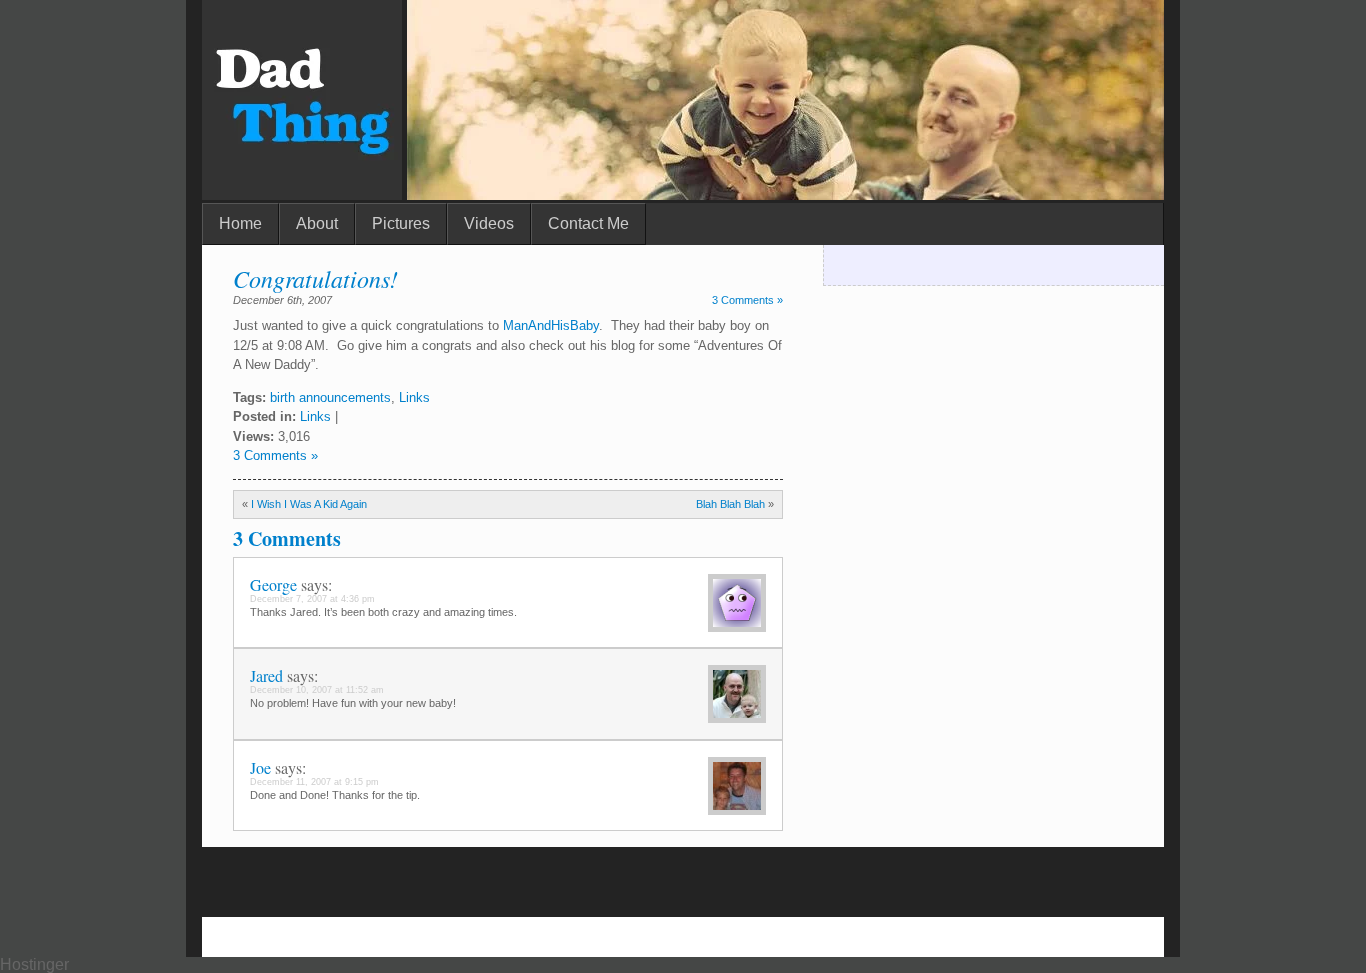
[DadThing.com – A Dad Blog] (302, 194)
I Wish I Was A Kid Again (309, 504)
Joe (260, 767)
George (273, 584)
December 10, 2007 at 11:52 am (317, 690)
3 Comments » (747, 300)
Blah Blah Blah (730, 504)
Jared (266, 675)
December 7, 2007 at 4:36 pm (312, 599)
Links (414, 397)
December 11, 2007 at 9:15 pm (314, 782)
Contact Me (588, 223)
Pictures (401, 223)
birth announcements (330, 397)
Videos (489, 223)
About (317, 223)
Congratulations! (315, 278)
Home (240, 223)
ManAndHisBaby (551, 325)
